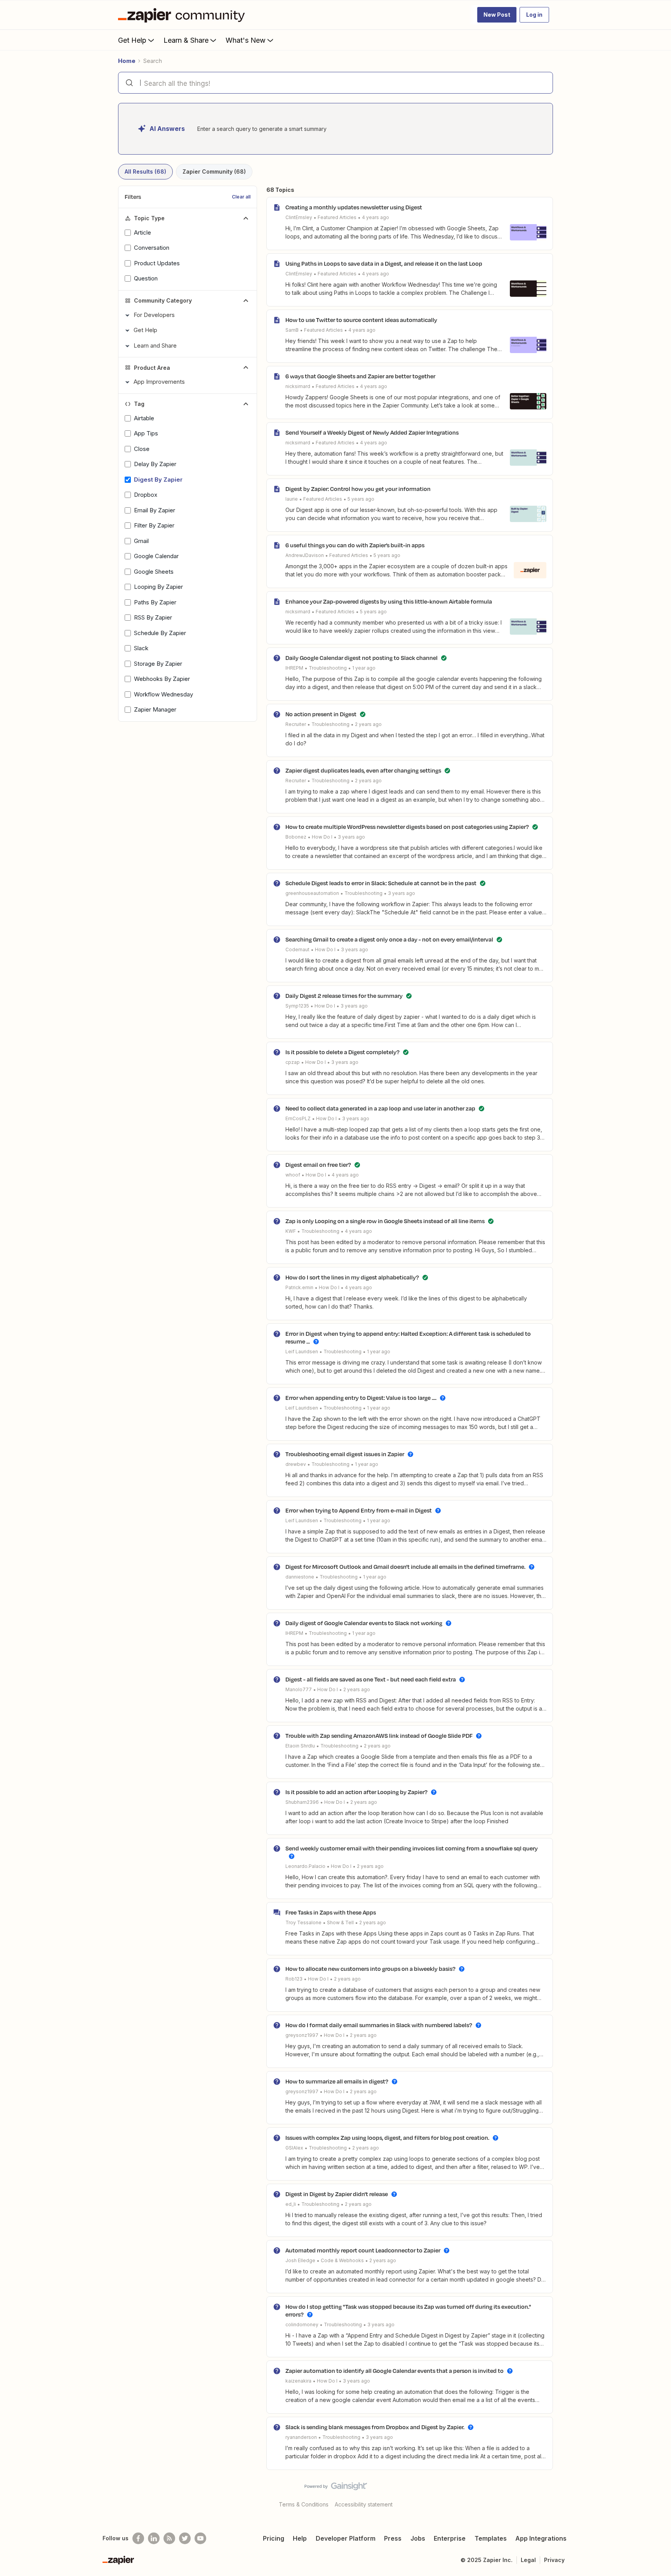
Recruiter (296, 724)
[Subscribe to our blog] (169, 2538)
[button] (497, 15)
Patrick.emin (299, 1287)
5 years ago (361, 499)
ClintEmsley (299, 217)
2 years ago (368, 724)
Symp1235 (297, 1006)
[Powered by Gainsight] (336, 2488)
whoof (293, 1175)
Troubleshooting (328, 668)
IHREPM (294, 668)
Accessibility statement (364, 2504)
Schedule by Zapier (160, 633)
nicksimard (298, 386)
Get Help (132, 40)
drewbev (296, 1464)
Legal (528, 2560)
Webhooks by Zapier (162, 679)
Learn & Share (186, 40)
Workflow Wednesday (163, 694)
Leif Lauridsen (302, 1352)
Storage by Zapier (158, 664)
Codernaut (297, 949)
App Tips (146, 433)
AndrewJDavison (305, 555)
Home (127, 61)
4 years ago (375, 217)
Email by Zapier (155, 510)
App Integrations (541, 2538)
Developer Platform (346, 2538)
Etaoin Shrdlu (300, 1746)
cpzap (293, 1062)
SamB (292, 330)
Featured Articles (337, 217)
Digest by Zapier (158, 480)
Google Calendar (156, 556)
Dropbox (146, 495)
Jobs (418, 2538)
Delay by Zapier (155, 464)
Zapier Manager (155, 709)
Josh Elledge (300, 2260)
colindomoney (302, 2324)
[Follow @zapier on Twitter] (185, 2538)
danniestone (300, 1577)
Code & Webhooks (342, 2260)
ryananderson (301, 2437)
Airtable (144, 418)
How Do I (322, 837)
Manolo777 (299, 1689)
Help (300, 2538)
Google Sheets (154, 572)
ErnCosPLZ (298, 1118)
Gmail (141, 541)
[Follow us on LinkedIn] (154, 2538)
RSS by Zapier (153, 617)
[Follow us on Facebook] (138, 2538)
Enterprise (450, 2538)
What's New (246, 40)
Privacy (554, 2560)
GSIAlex (294, 2148)
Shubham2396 (302, 1802)
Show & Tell (340, 1922)
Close (142, 449)
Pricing (274, 2538)
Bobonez (296, 837)
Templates (491, 2538)
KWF (291, 1231)
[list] (337, 217)
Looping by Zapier (158, 587)
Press (393, 2538)
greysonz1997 (302, 2035)
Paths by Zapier (155, 602)
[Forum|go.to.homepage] (183, 15)
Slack (141, 648)
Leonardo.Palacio (305, 1866)
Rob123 (294, 1979)
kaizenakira (298, 2381)
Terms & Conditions (304, 2504)
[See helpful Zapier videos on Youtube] (200, 2538)
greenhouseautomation (312, 893)
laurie (292, 499)
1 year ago (364, 668)
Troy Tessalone (303, 1922)
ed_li (291, 2204)
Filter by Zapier (154, 525)
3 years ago (351, 837)
